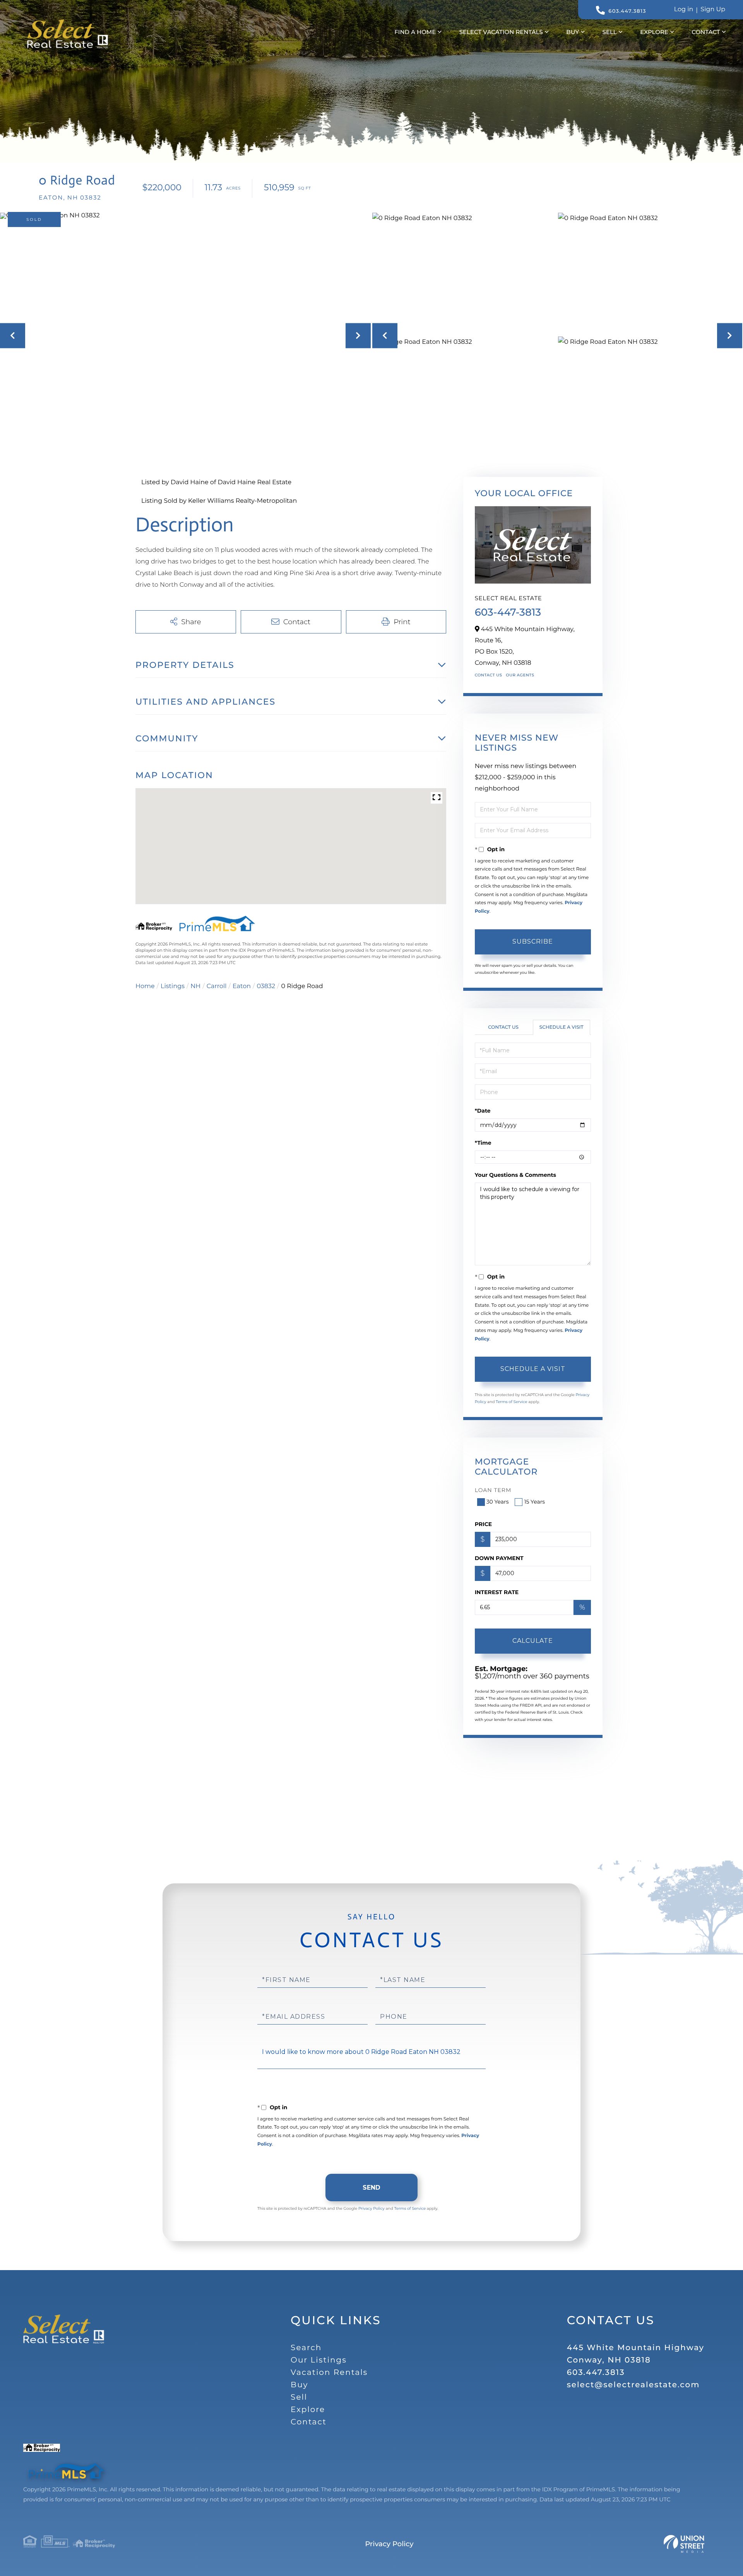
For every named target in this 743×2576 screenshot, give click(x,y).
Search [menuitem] (306, 2348)
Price (484, 1524)
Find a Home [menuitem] (415, 32)
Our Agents (520, 675)
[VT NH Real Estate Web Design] (684, 2544)
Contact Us (489, 675)
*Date (483, 1111)
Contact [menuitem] (706, 32)
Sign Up (713, 9)
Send (371, 2188)
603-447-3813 (508, 612)
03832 (266, 986)
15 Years (534, 1502)
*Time (483, 1143)
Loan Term (493, 1490)
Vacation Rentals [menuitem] (329, 2373)
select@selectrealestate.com (633, 2385)
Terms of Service (512, 1402)
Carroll (217, 986)
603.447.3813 (627, 11)
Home (145, 986)
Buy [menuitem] (573, 32)
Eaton (242, 986)
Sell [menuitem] (610, 32)
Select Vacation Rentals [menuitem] (501, 32)
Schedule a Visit (562, 1027)
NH (195, 986)
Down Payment (499, 1558)
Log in (684, 9)
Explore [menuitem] (654, 32)
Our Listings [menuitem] (319, 2360)
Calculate (533, 1641)
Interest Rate (497, 1592)
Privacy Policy (371, 2208)
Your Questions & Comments (515, 1175)
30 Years (498, 1502)
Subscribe (533, 941)
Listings (173, 986)
